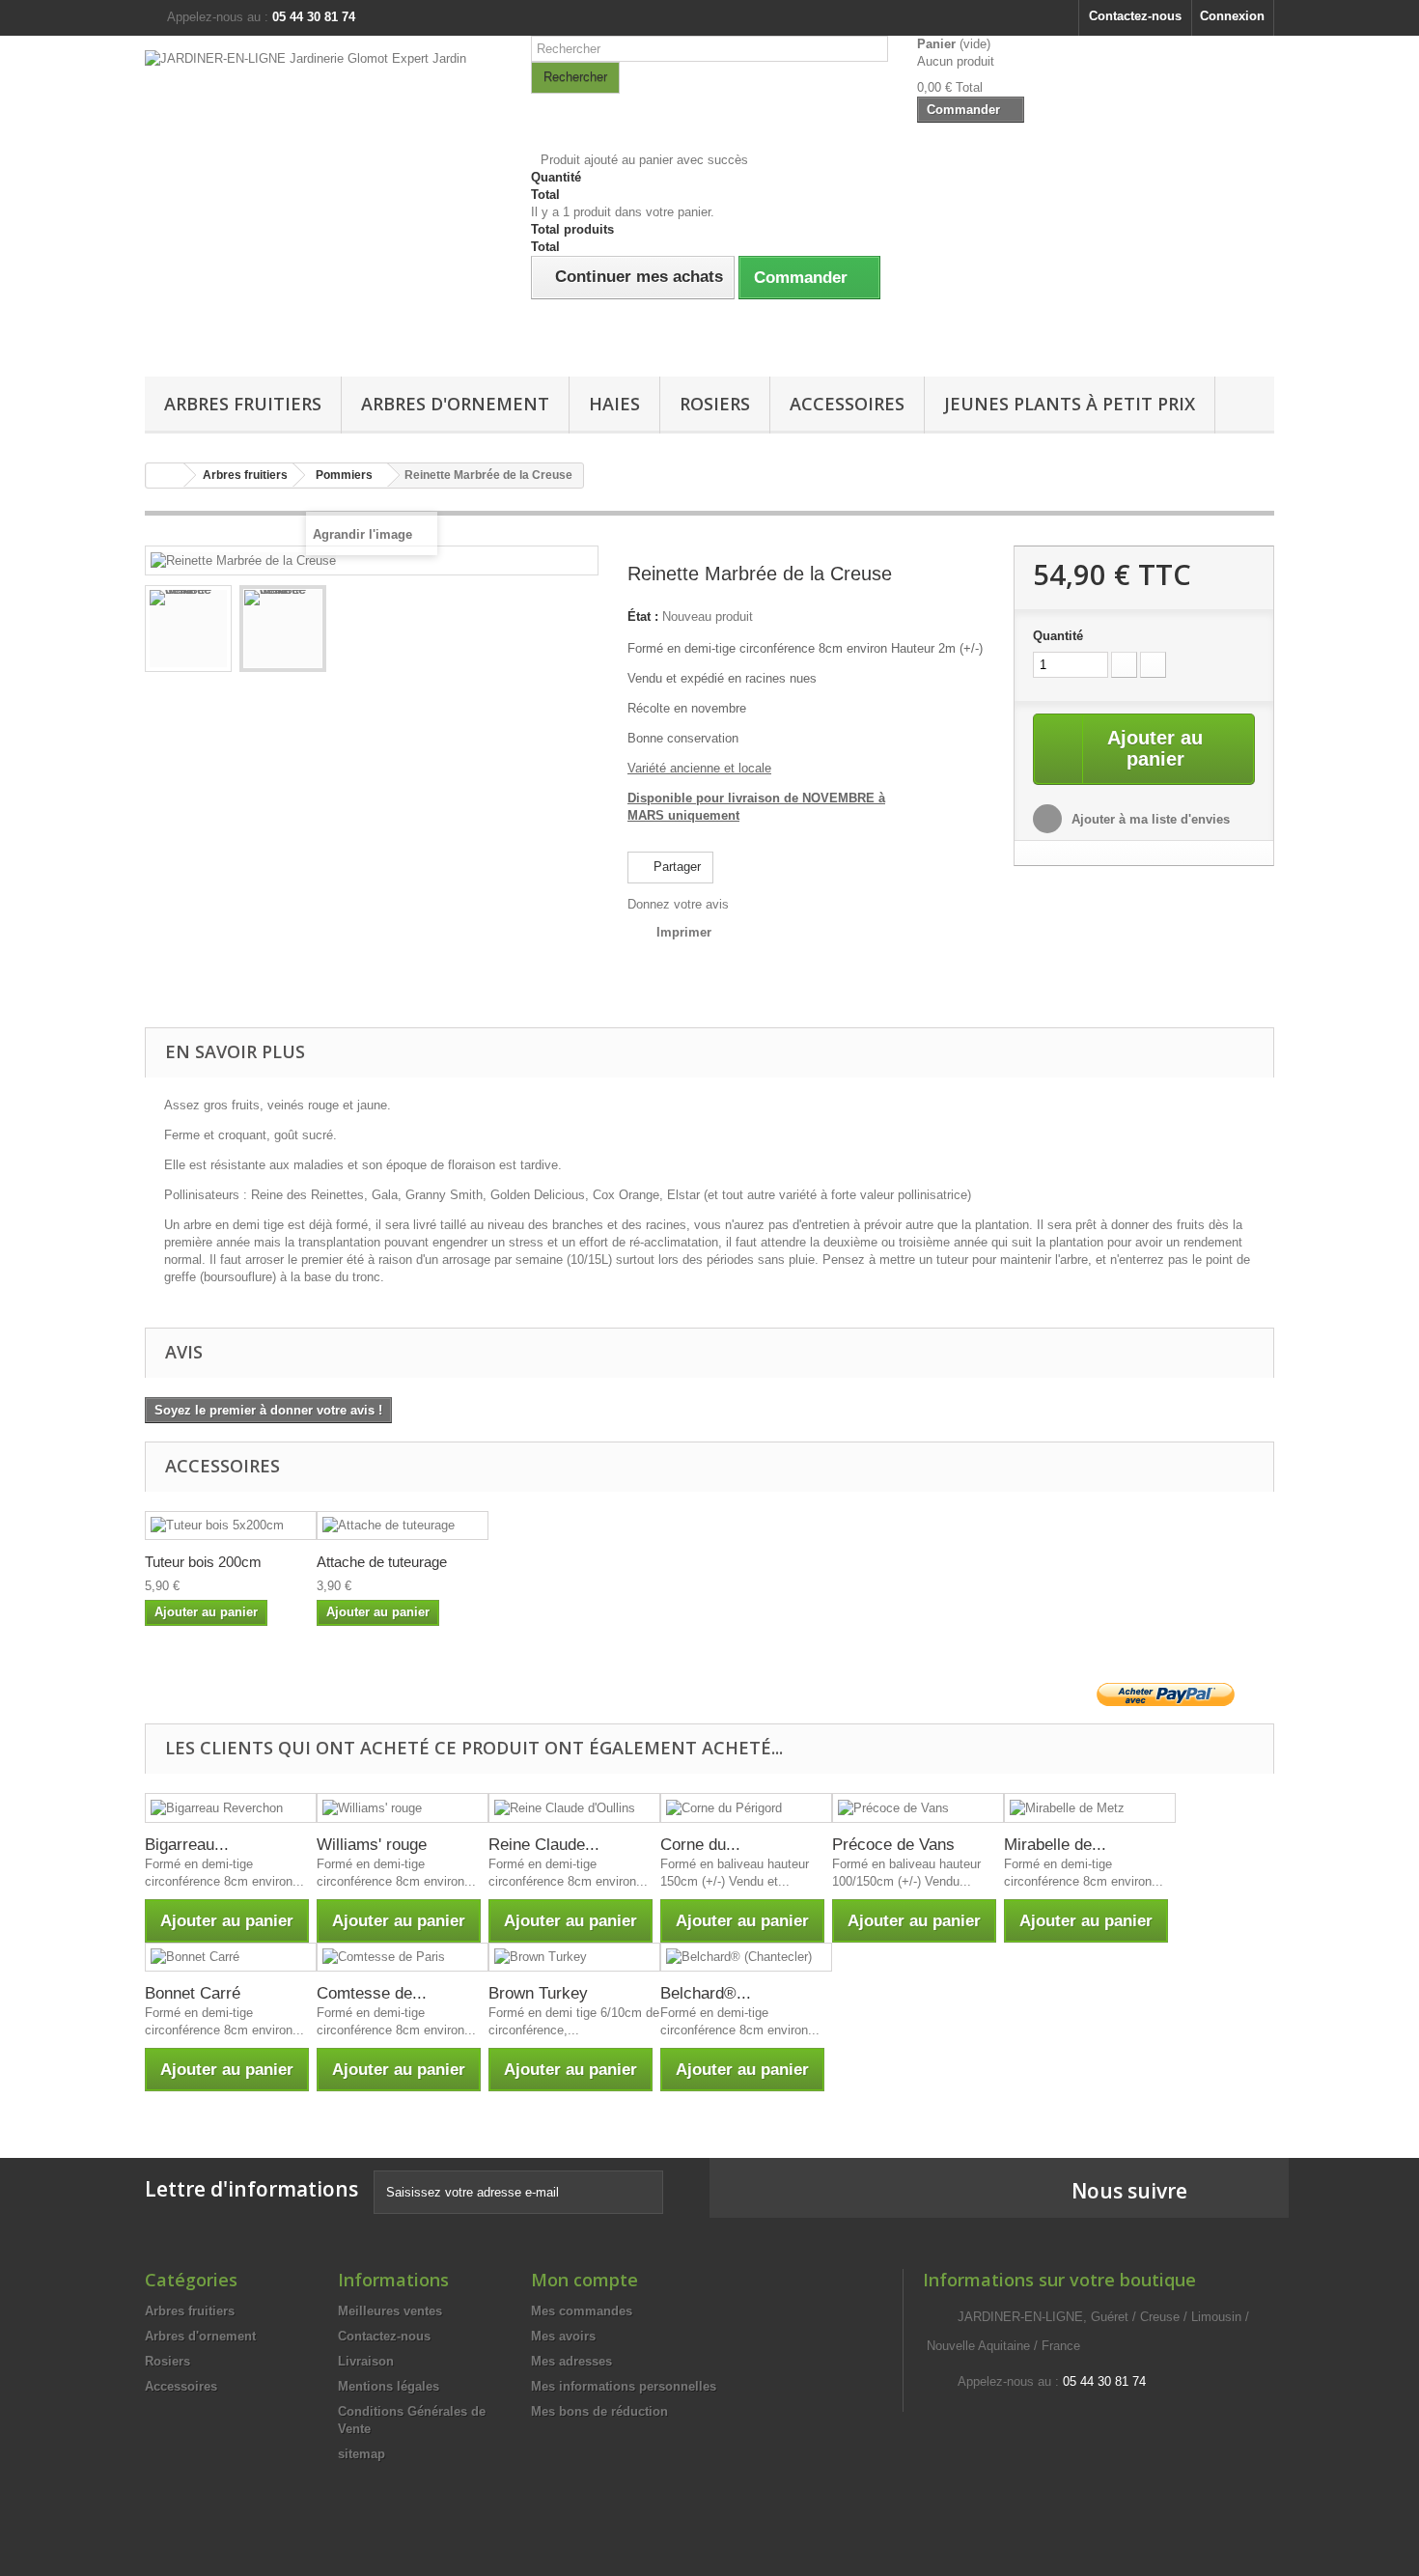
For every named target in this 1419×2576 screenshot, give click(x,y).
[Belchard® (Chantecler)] (746, 1958)
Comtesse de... (372, 1993)
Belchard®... (706, 1993)
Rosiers (715, 404)
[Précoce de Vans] (918, 1808)
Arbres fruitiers (243, 404)
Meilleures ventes (390, 2311)
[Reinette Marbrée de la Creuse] (188, 629)
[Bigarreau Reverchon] (231, 1808)
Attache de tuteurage (382, 1562)
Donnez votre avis (678, 904)
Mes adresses (571, 2361)
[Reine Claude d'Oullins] (574, 1808)
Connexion (1232, 16)
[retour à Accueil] (165, 476)
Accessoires (847, 404)
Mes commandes (582, 2311)
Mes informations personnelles (624, 2386)
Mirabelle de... (1055, 1845)
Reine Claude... (544, 1845)
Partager (675, 867)
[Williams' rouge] (403, 1808)
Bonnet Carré (193, 1993)
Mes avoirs (563, 2336)
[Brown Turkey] (574, 1958)
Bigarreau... (187, 1845)
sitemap (362, 2454)
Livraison (366, 2361)
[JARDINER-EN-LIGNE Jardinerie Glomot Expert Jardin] (323, 201)
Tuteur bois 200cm (203, 1562)
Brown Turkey (538, 1993)
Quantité (1058, 636)
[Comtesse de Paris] (403, 1958)
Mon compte (584, 2280)
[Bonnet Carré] (231, 1958)
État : (643, 616)
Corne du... (700, 1845)
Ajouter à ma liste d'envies (1149, 819)
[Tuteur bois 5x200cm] (231, 1526)
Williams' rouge (372, 1845)
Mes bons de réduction (599, 2411)
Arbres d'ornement (455, 404)
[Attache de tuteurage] (403, 1526)
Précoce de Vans (893, 1845)
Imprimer (684, 932)
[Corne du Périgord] (746, 1808)
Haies (614, 404)
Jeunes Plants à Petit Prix (1070, 404)
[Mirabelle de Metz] (1090, 1808)
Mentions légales (389, 2386)
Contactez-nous (1135, 16)
